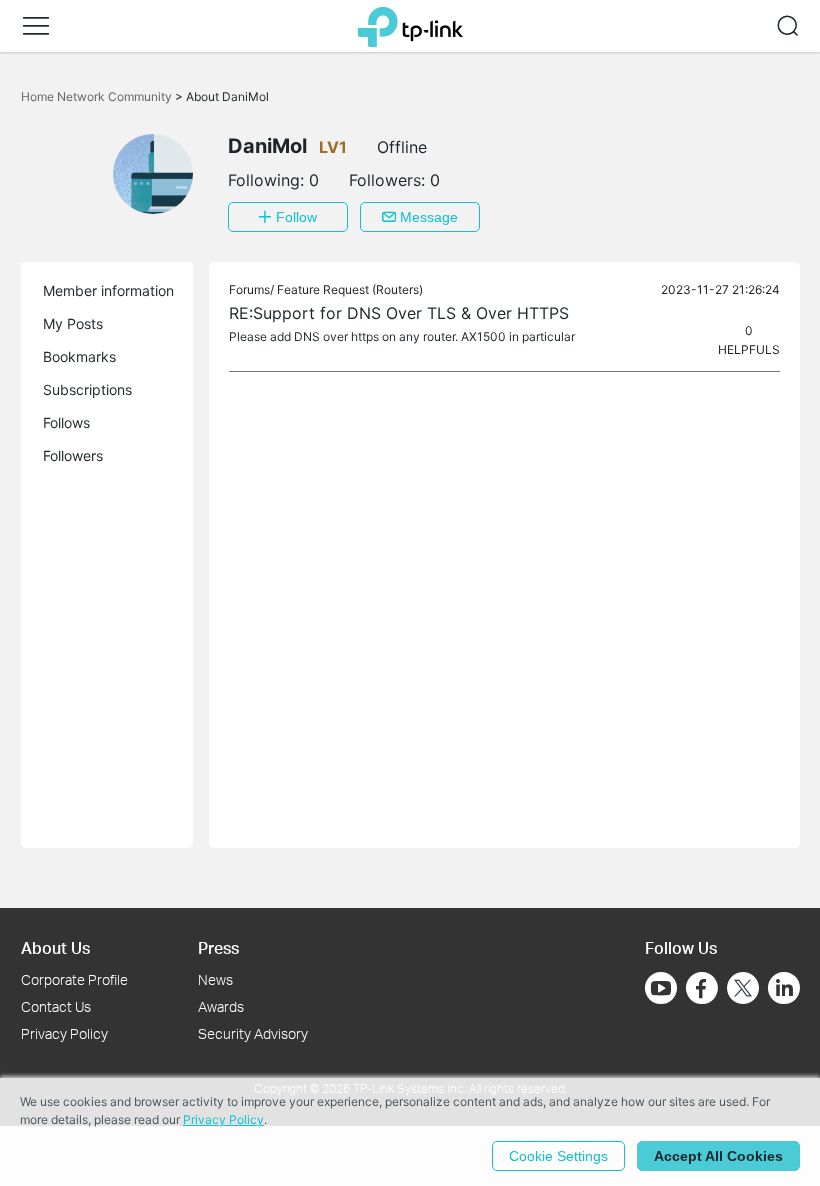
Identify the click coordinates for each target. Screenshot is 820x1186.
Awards (221, 1006)
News (215, 979)
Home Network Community (98, 96)
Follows (66, 422)
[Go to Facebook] (702, 988)
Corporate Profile (74, 979)
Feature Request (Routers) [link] (350, 289)
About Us (55, 947)
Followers (73, 455)
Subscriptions (87, 389)
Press (218, 947)
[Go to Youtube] (661, 988)
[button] (36, 26)
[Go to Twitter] (743, 990)
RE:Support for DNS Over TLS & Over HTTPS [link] (399, 313)
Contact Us (56, 1006)
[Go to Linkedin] (784, 988)
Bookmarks (79, 356)
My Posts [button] (73, 323)
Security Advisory (253, 1033)
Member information (108, 290)
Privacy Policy (64, 1033)
